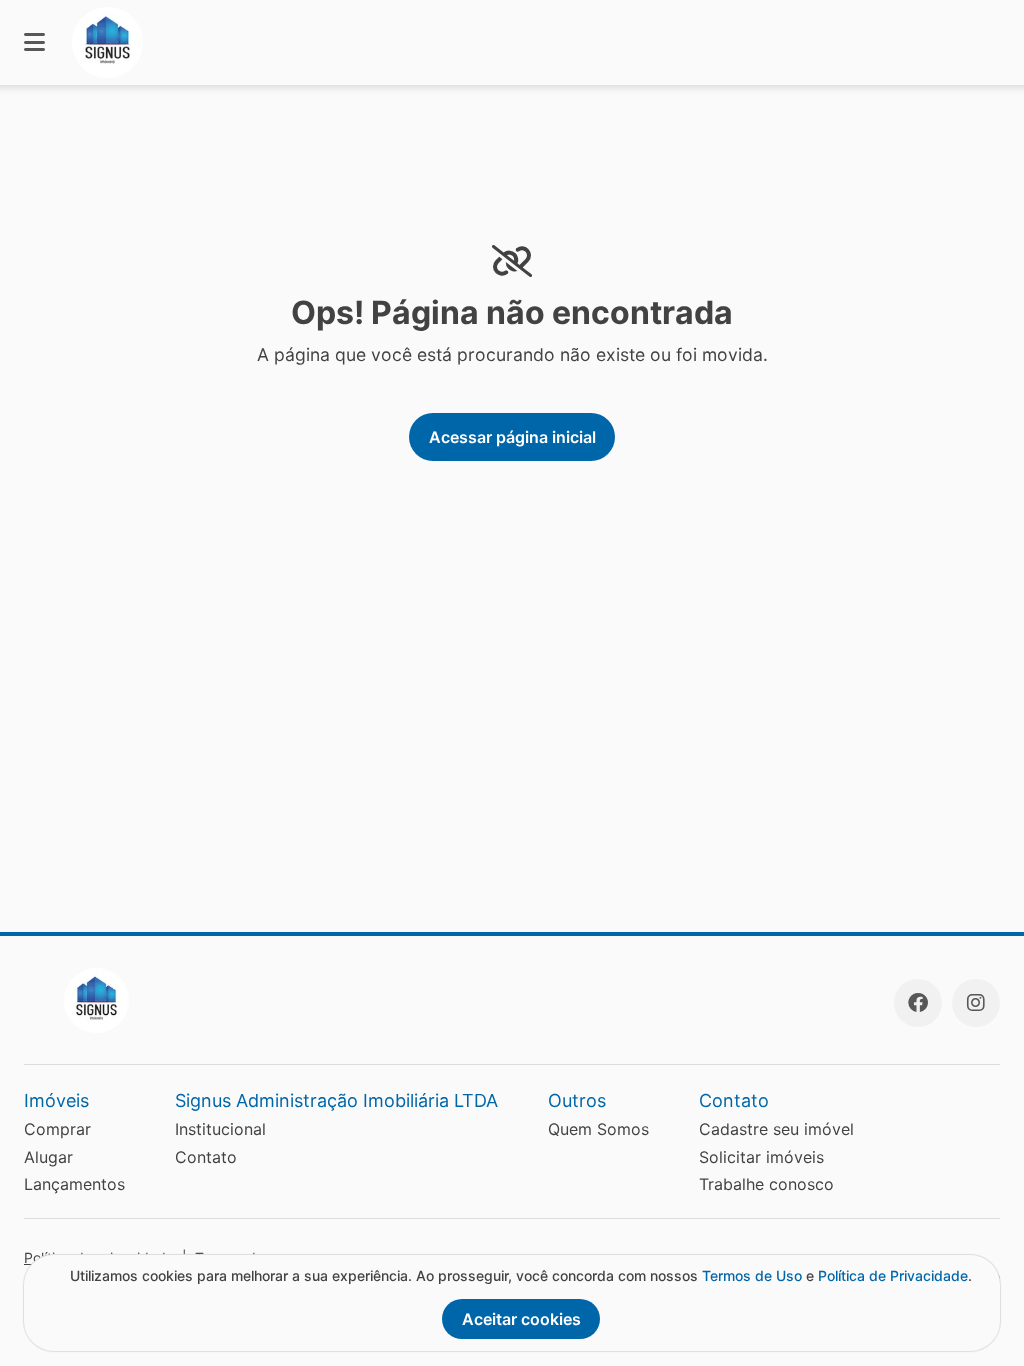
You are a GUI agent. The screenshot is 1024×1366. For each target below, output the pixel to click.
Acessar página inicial (512, 437)
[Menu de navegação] (34, 42)
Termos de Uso (752, 1275)
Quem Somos (598, 1129)
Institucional (220, 1129)
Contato (206, 1157)
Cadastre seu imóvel (776, 1129)
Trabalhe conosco (766, 1184)
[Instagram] (976, 1003)
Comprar (57, 1129)
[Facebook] (918, 1003)
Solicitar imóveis (761, 1157)
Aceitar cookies (521, 1319)
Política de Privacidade (893, 1275)
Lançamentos (74, 1184)
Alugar (48, 1157)
